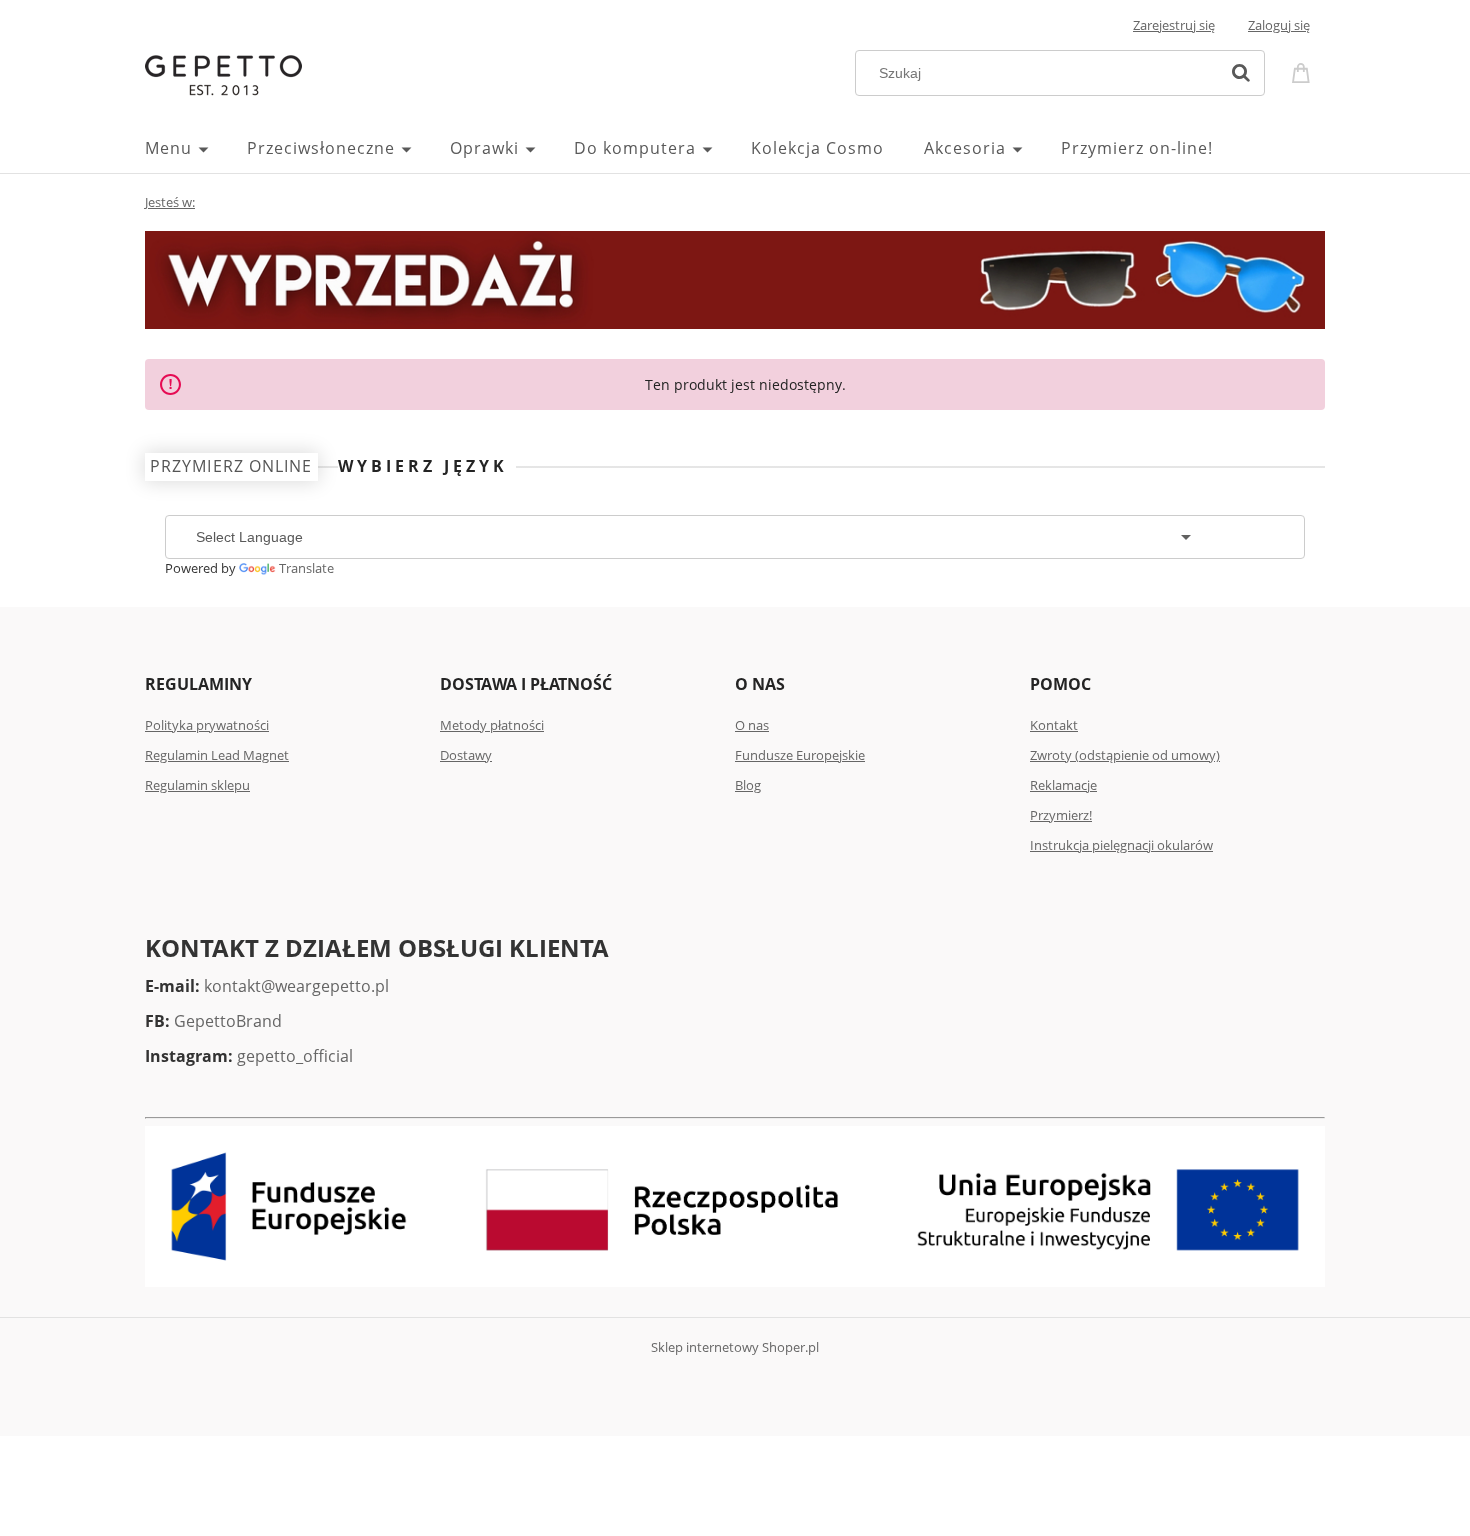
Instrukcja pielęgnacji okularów (1121, 845)
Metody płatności (492, 725)
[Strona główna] (223, 73)
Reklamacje (1063, 785)
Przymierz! (1061, 815)
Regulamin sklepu (197, 785)
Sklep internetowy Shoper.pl (735, 1347)
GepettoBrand (228, 1021)
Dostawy (466, 755)
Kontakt (1054, 725)
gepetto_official (295, 1056)
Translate (306, 568)
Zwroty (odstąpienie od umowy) (1125, 755)
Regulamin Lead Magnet (217, 755)
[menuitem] (196, 148)
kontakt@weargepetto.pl (296, 986)
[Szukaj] (1241, 73)
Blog (748, 785)
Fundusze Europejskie (800, 755)
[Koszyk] (1304, 71)
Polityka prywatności (207, 725)
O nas (752, 725)
